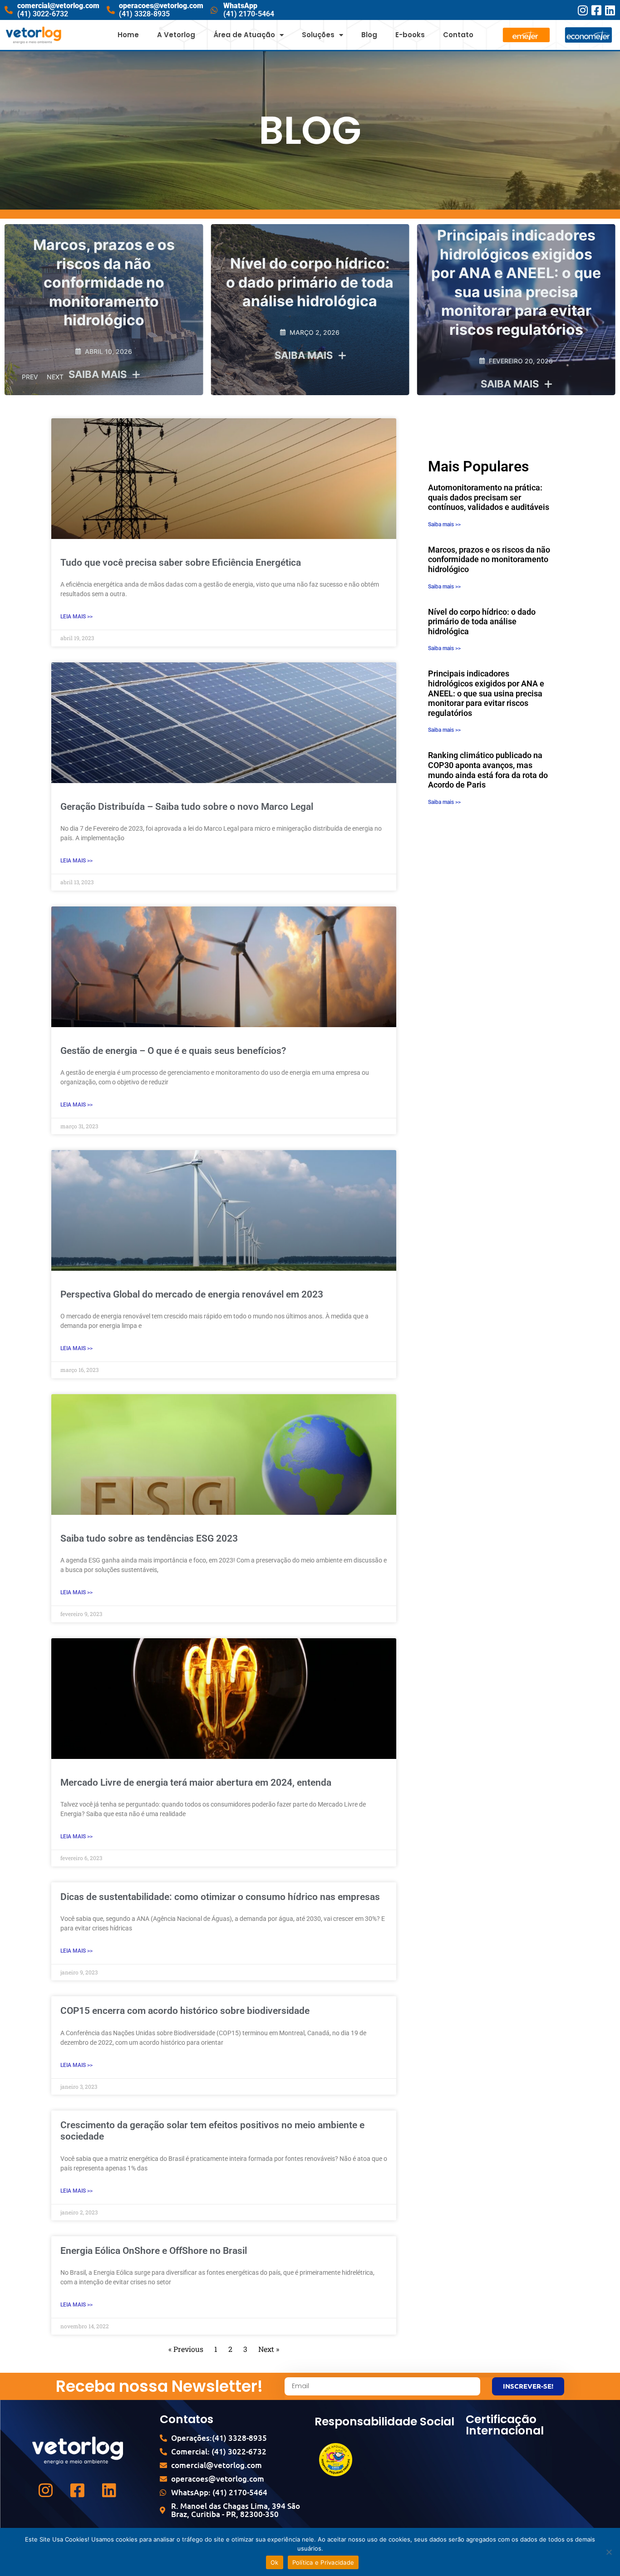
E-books (410, 35)
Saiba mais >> (444, 524)
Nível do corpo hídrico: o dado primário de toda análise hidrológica (104, 282)
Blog (369, 35)
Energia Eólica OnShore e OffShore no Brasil (154, 2251)
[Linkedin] (610, 10)
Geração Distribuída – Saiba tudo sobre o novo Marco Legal (187, 807)
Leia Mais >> (76, 617)
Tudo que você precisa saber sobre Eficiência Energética (181, 563)
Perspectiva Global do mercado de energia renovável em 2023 (192, 1294)
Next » (269, 2349)
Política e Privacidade (323, 2562)
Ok (275, 2562)
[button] (104, 356)
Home (128, 35)
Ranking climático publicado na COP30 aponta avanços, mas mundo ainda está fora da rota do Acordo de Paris (488, 770)
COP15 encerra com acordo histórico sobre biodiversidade (185, 2011)
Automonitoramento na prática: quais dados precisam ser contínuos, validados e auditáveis (489, 497)
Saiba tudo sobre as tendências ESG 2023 (149, 1538)
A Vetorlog (176, 35)
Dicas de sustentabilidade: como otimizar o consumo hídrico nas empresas (220, 1897)
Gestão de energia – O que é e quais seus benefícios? (173, 1051)
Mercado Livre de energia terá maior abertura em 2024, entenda (196, 1783)
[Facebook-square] (596, 10)
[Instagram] (583, 10)
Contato (458, 35)
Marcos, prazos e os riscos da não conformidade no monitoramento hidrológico (489, 559)
